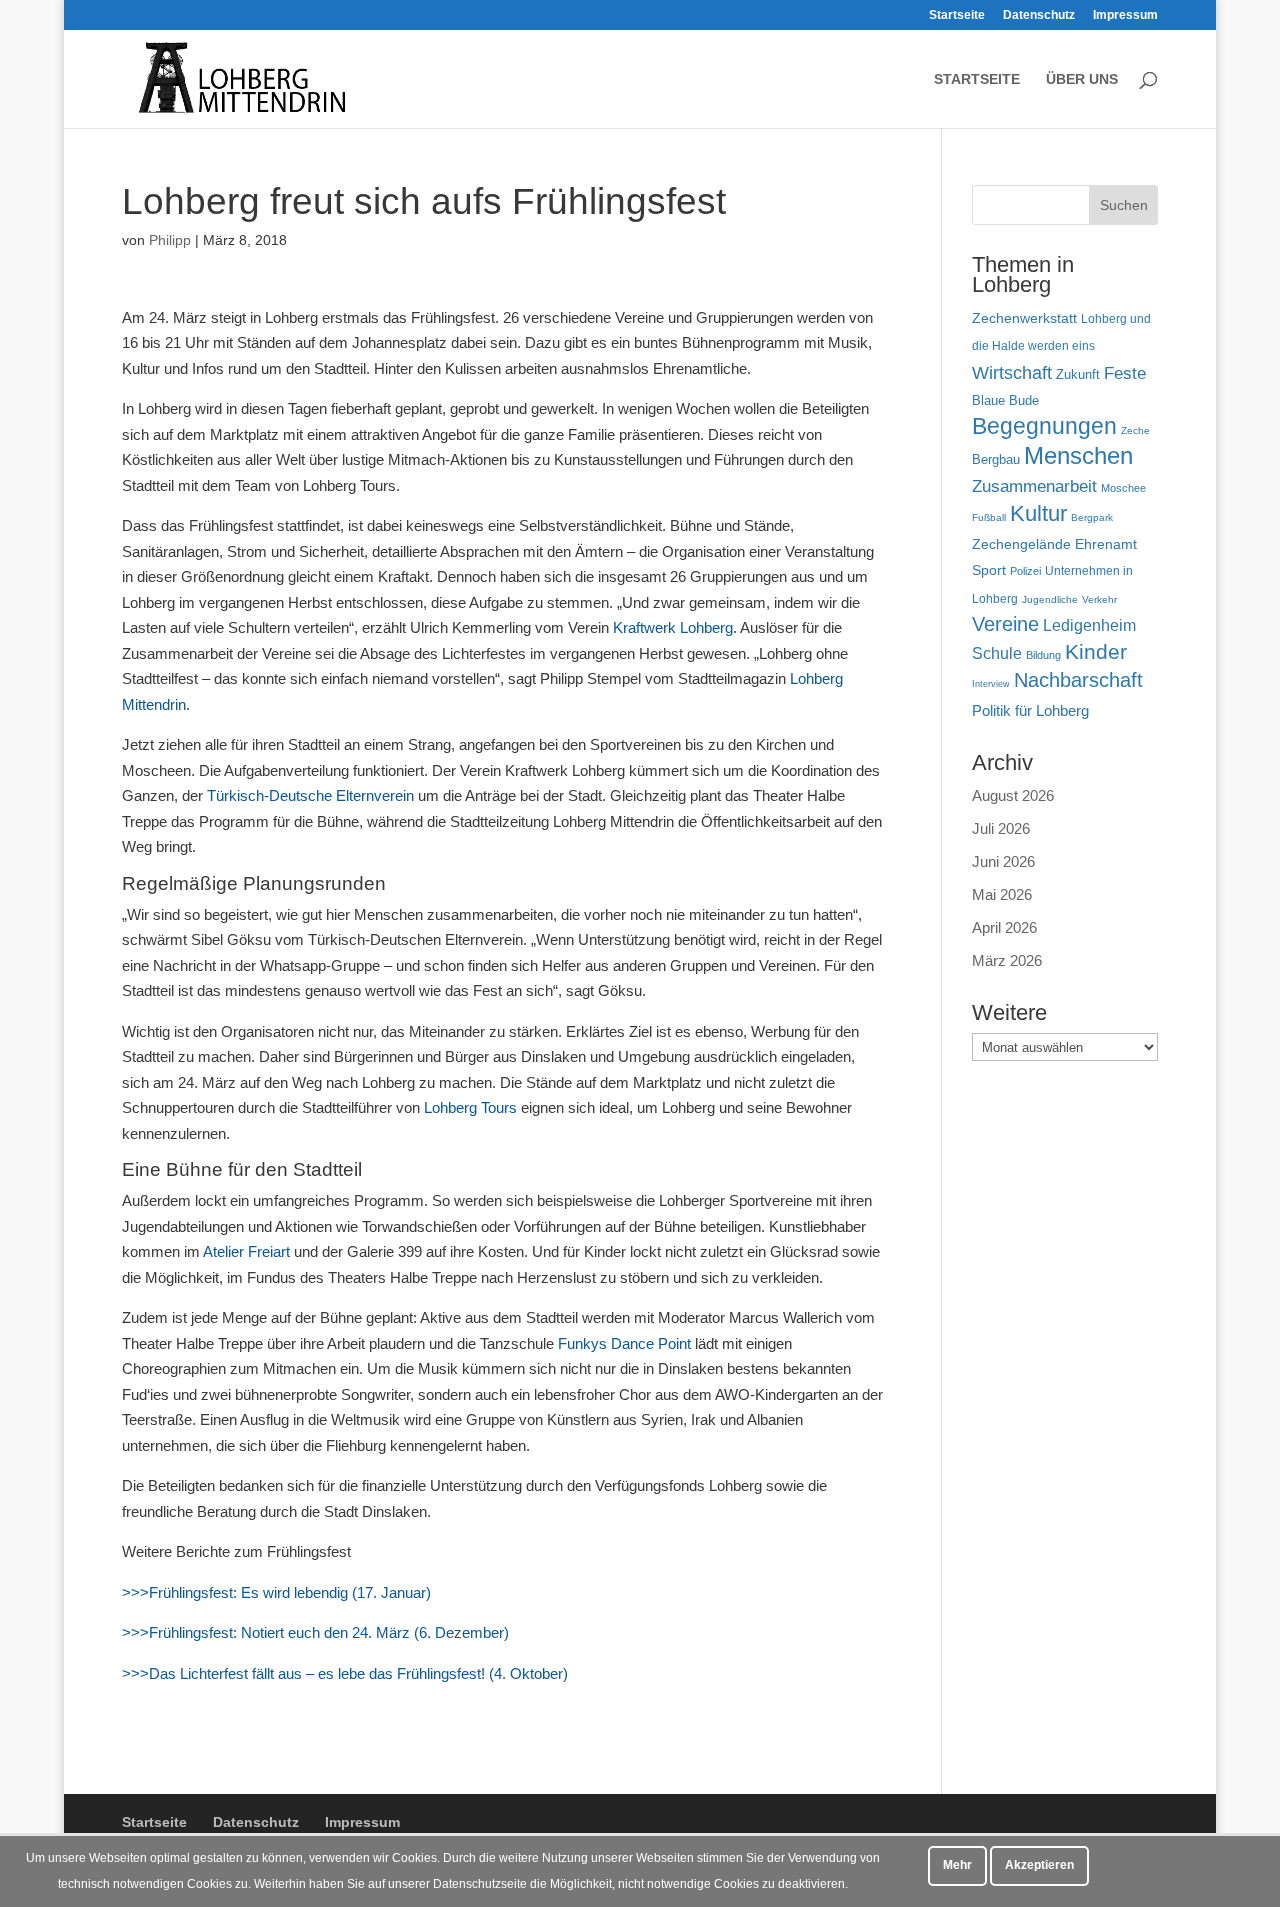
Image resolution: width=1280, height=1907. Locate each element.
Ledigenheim (1089, 625)
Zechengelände (1021, 544)
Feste (1125, 373)
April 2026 (1004, 927)
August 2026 (1013, 795)
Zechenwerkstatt (1024, 318)
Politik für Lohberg (1030, 710)
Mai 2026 (1002, 894)
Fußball (989, 517)
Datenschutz (1039, 15)
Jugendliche (1050, 599)
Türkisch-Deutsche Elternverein (310, 795)
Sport (989, 570)
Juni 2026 (1003, 861)
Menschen (1078, 455)
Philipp (170, 240)
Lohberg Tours (468, 1107)
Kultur (1038, 513)
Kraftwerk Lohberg (673, 627)
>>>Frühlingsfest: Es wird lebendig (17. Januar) (276, 1592)
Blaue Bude (1005, 400)
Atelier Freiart (246, 1251)
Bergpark (1092, 517)
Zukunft (1078, 374)
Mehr (957, 1865)
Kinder (1096, 651)
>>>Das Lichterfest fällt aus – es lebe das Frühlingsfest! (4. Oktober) (345, 1673)
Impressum (1125, 15)
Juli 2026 (1001, 828)
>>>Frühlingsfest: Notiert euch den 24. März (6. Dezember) (315, 1632)
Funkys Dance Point (624, 1343)
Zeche (1135, 430)
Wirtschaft (1012, 372)
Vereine (1005, 624)
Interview (991, 684)
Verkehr (1099, 599)
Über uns (1082, 79)
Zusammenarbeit (1034, 486)
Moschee (1123, 488)
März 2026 (1007, 960)
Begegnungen (1044, 426)
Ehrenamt (1106, 544)
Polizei (1025, 571)
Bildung (1043, 655)
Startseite (957, 15)
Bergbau (996, 460)
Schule (997, 653)
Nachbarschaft (1078, 680)
